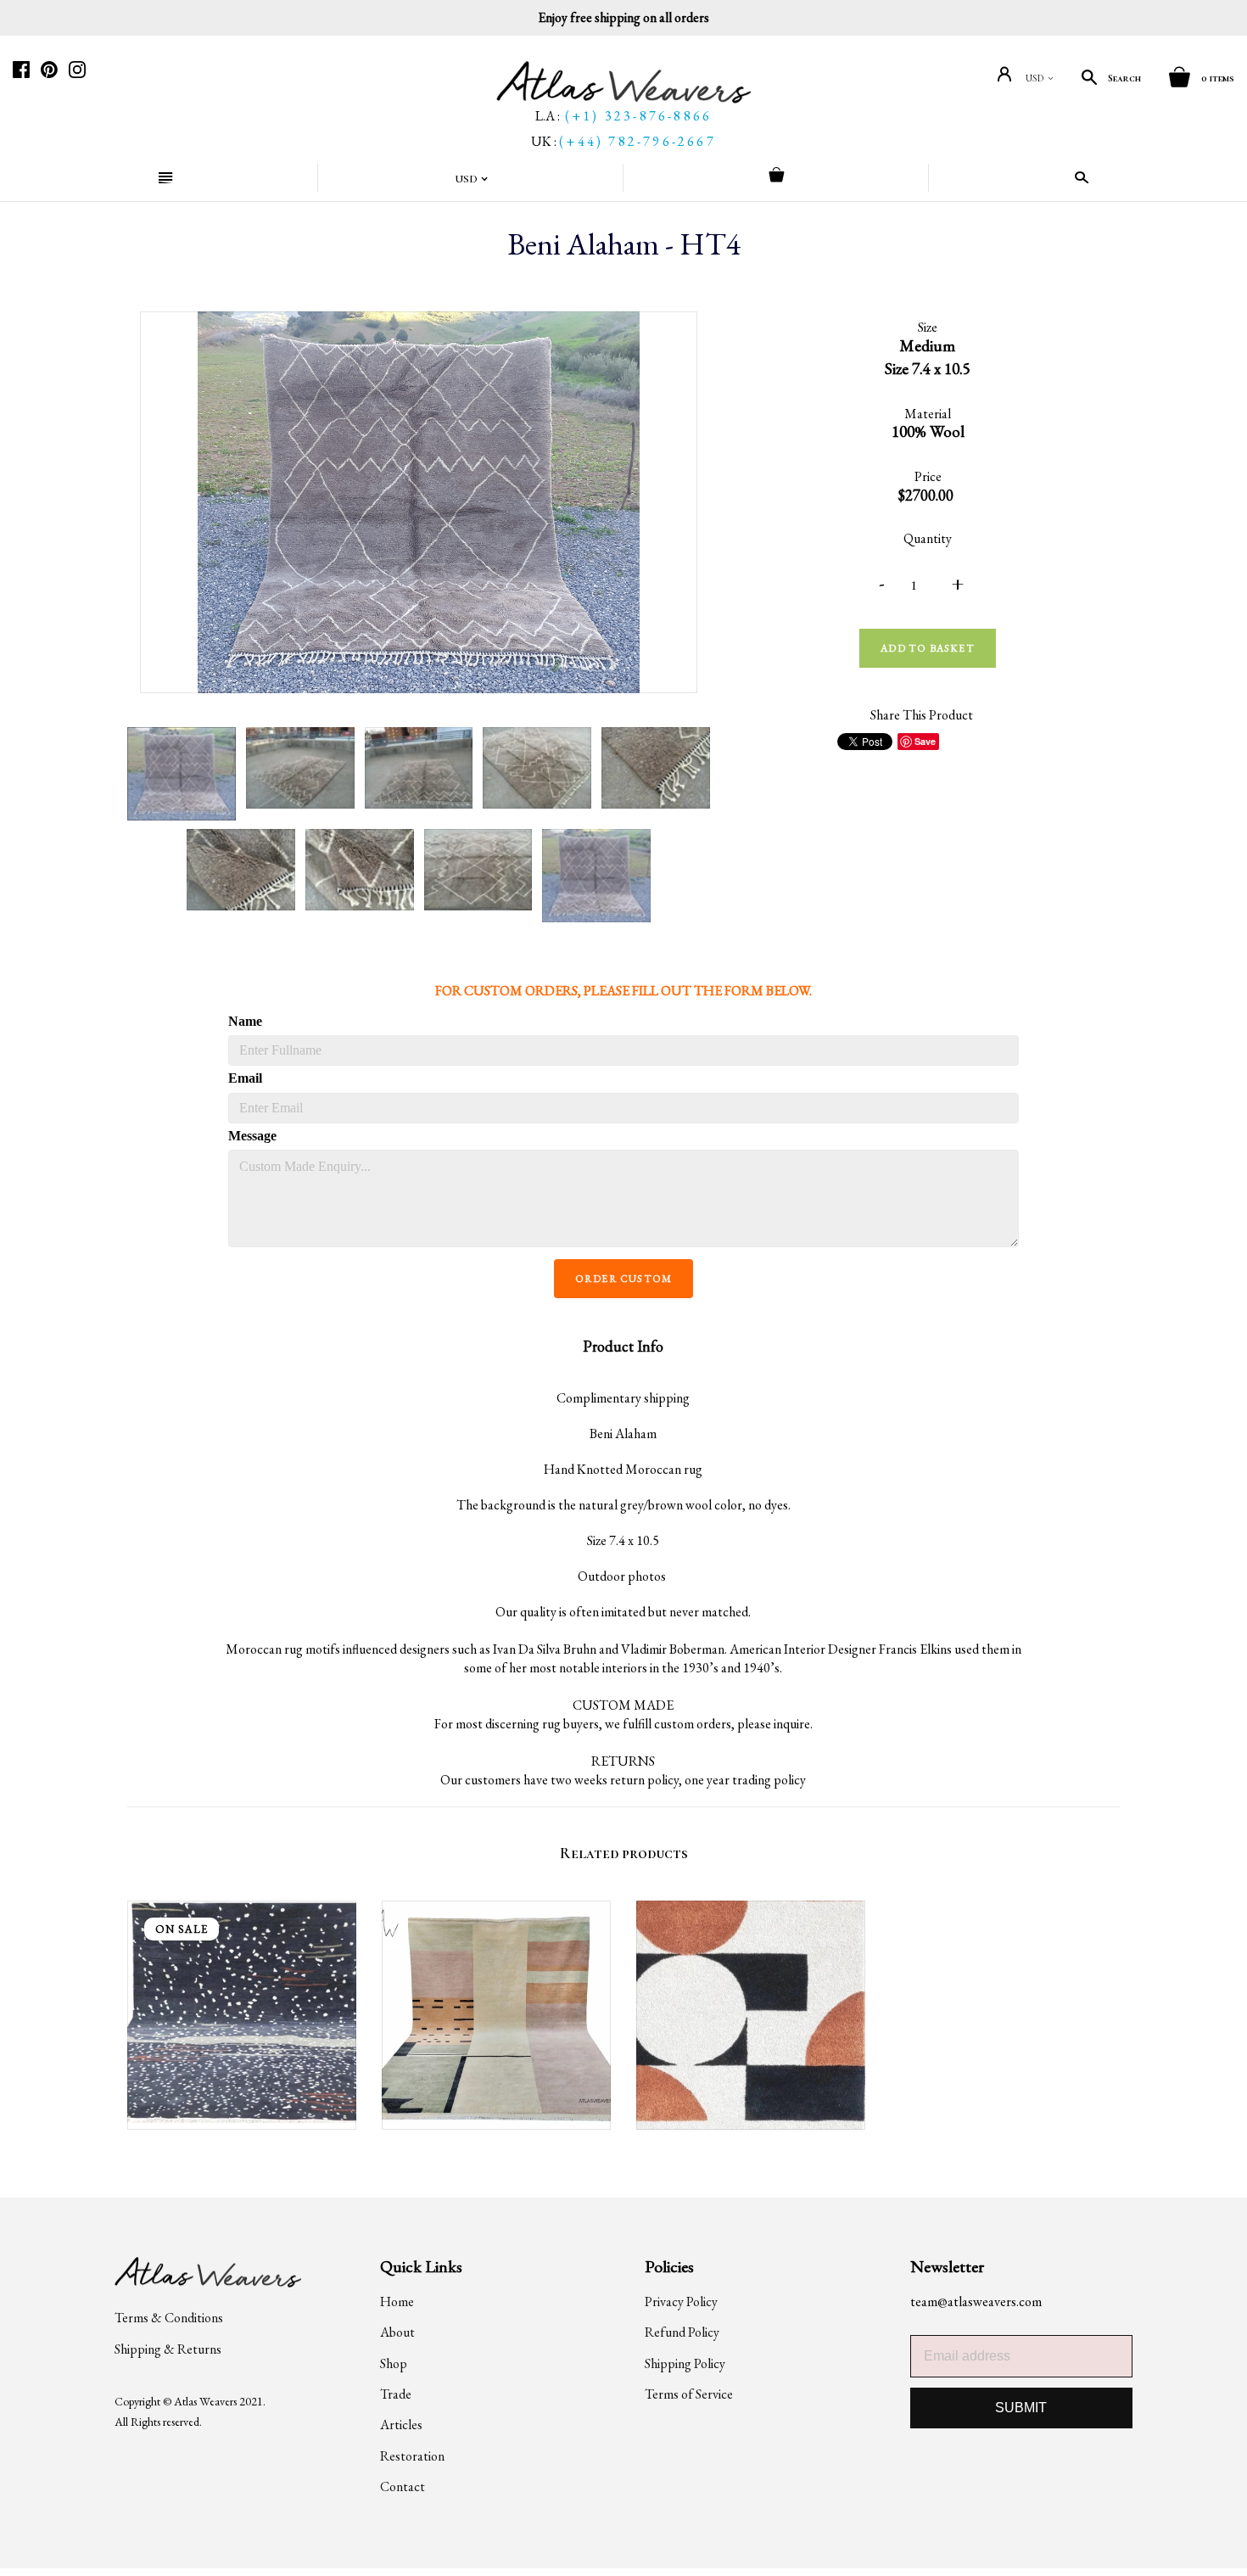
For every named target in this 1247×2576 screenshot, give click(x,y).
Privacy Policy (681, 2302)
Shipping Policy (685, 2363)
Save (925, 741)
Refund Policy (682, 2332)
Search (1124, 78)
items (1218, 78)
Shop (394, 2363)
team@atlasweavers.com (976, 2302)
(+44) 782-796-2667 (637, 141)
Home (397, 2302)
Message (252, 1136)
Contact (403, 2486)
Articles (401, 2425)
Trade (396, 2394)
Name (245, 1021)
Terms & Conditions (169, 2318)
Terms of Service (689, 2394)
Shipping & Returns (168, 2349)
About (397, 2332)
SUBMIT (1021, 2408)
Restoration (412, 2456)
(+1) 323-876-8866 (638, 116)
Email (245, 1078)
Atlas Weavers (205, 2401)
